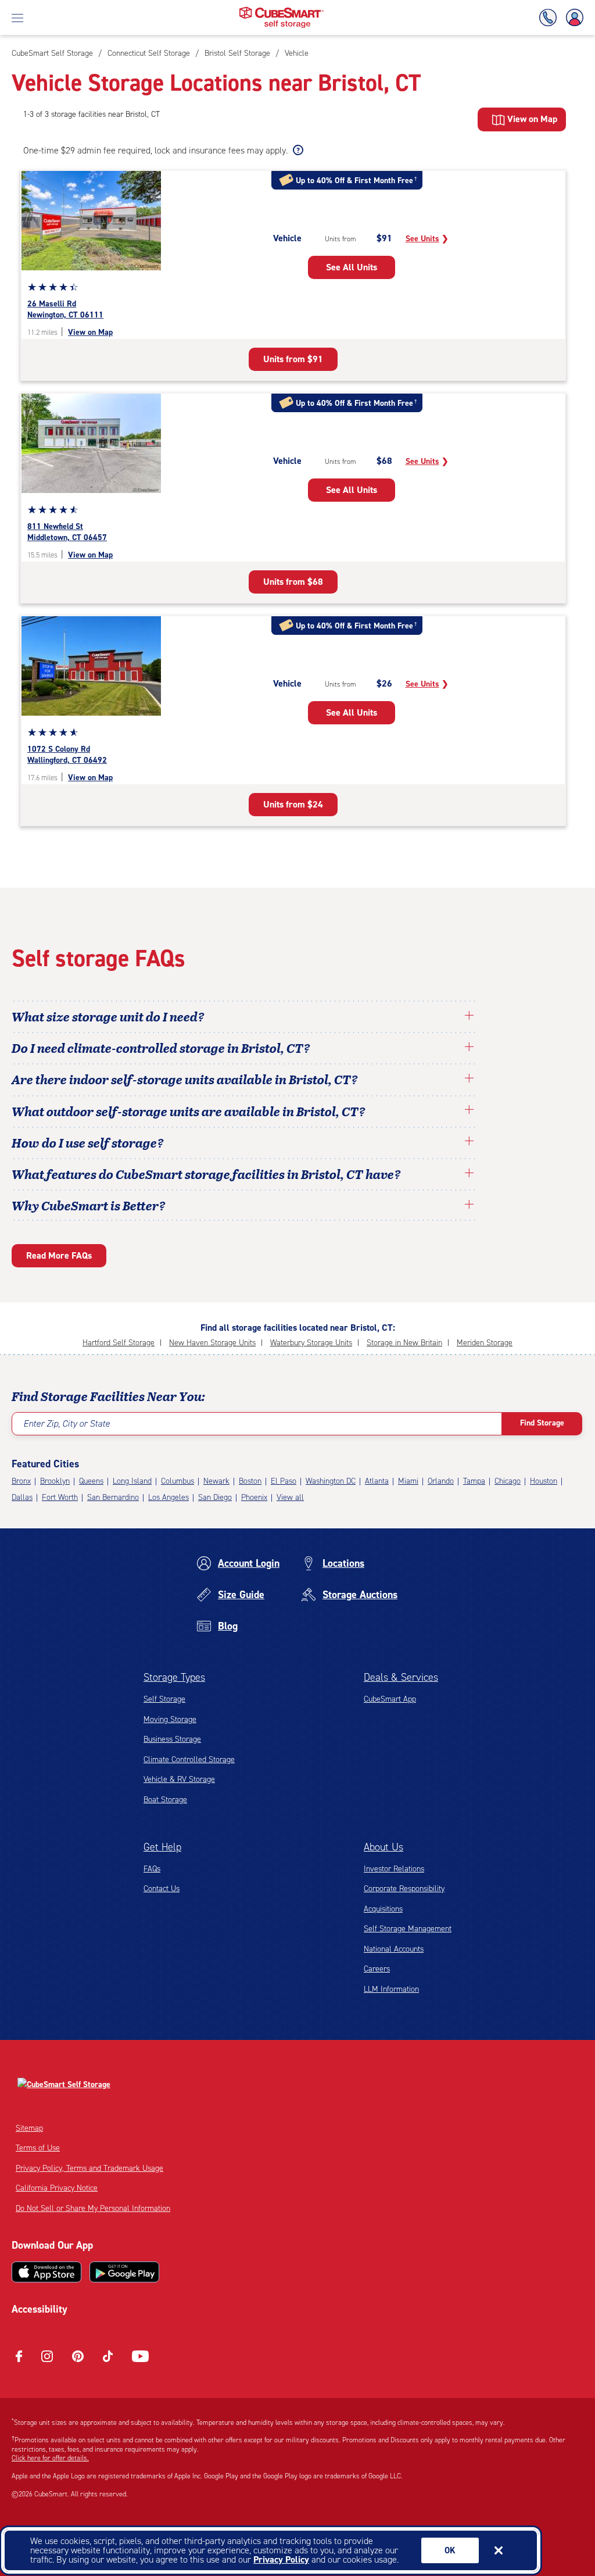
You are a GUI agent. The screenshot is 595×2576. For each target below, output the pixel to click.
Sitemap (29, 2128)
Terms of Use (38, 2148)
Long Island (132, 1481)
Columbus (178, 1481)
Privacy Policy (281, 2559)
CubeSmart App (390, 1699)
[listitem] (295, 53)
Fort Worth (60, 1497)
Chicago (508, 1481)
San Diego (215, 1497)
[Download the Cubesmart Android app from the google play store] (124, 2272)
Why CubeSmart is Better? (89, 1205)
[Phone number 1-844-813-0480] (550, 18)
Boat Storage (165, 1800)
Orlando (441, 1481)
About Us (383, 1847)
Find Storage (542, 1423)
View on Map (90, 332)
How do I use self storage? (88, 1142)
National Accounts (394, 1949)
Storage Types (174, 1677)
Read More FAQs (59, 1255)
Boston (250, 1481)
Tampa (474, 1481)
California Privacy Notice (57, 2188)
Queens (91, 1481)
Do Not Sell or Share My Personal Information (93, 2208)
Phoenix (254, 1497)
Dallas (22, 1497)
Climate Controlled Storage (189, 1759)
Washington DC (331, 1481)
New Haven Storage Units (212, 1343)
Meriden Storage (485, 1343)
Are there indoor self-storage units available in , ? (185, 1079)
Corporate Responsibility (404, 1889)
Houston (544, 1481)
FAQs (152, 1869)
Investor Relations (394, 1869)
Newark (216, 1481)
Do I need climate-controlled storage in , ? (161, 1048)
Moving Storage (170, 1719)
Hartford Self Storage (119, 1343)
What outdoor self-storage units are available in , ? (189, 1111)
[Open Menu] (17, 17)
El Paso (284, 1481)
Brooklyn (55, 1481)
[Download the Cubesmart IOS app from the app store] (46, 2272)
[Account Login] (572, 18)
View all (290, 1497)
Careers (377, 1969)
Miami (408, 1481)
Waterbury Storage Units (311, 1343)
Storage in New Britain (404, 1343)
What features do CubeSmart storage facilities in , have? (206, 1174)
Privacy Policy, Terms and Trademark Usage (89, 2168)
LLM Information (391, 1989)
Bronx (21, 1481)
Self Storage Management (408, 1929)
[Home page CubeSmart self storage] (282, 10)
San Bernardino (113, 1497)
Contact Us (162, 1889)
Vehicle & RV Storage (179, 1779)
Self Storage (164, 1699)
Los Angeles (169, 1497)
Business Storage (172, 1739)
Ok (450, 2550)
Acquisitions (383, 1909)
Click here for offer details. (50, 2458)
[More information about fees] (297, 151)
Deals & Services (401, 1677)
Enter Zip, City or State (67, 1423)
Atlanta (377, 1481)
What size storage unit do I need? (108, 1016)
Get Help (162, 1847)
